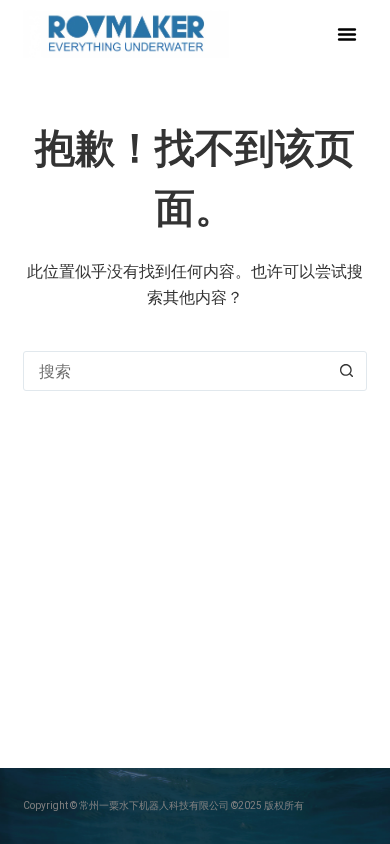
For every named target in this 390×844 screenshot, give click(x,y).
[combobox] (175, 371)
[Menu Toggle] (347, 34)
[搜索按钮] (347, 371)
